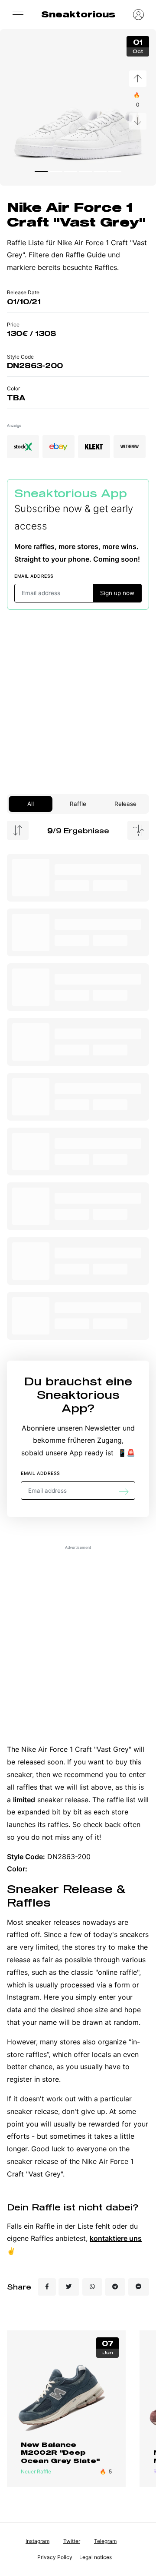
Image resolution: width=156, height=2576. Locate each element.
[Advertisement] (78, 702)
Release (125, 804)
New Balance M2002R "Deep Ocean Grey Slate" (60, 2453)
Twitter (72, 2541)
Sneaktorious (78, 14)
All (31, 804)
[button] (18, 14)
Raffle (78, 804)
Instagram (37, 2541)
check (93, 1824)
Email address (34, 576)
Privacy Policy (55, 2557)
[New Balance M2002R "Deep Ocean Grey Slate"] (66, 2395)
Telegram (105, 2541)
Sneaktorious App (71, 493)
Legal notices (96, 2557)
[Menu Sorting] (18, 830)
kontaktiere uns (116, 2238)
